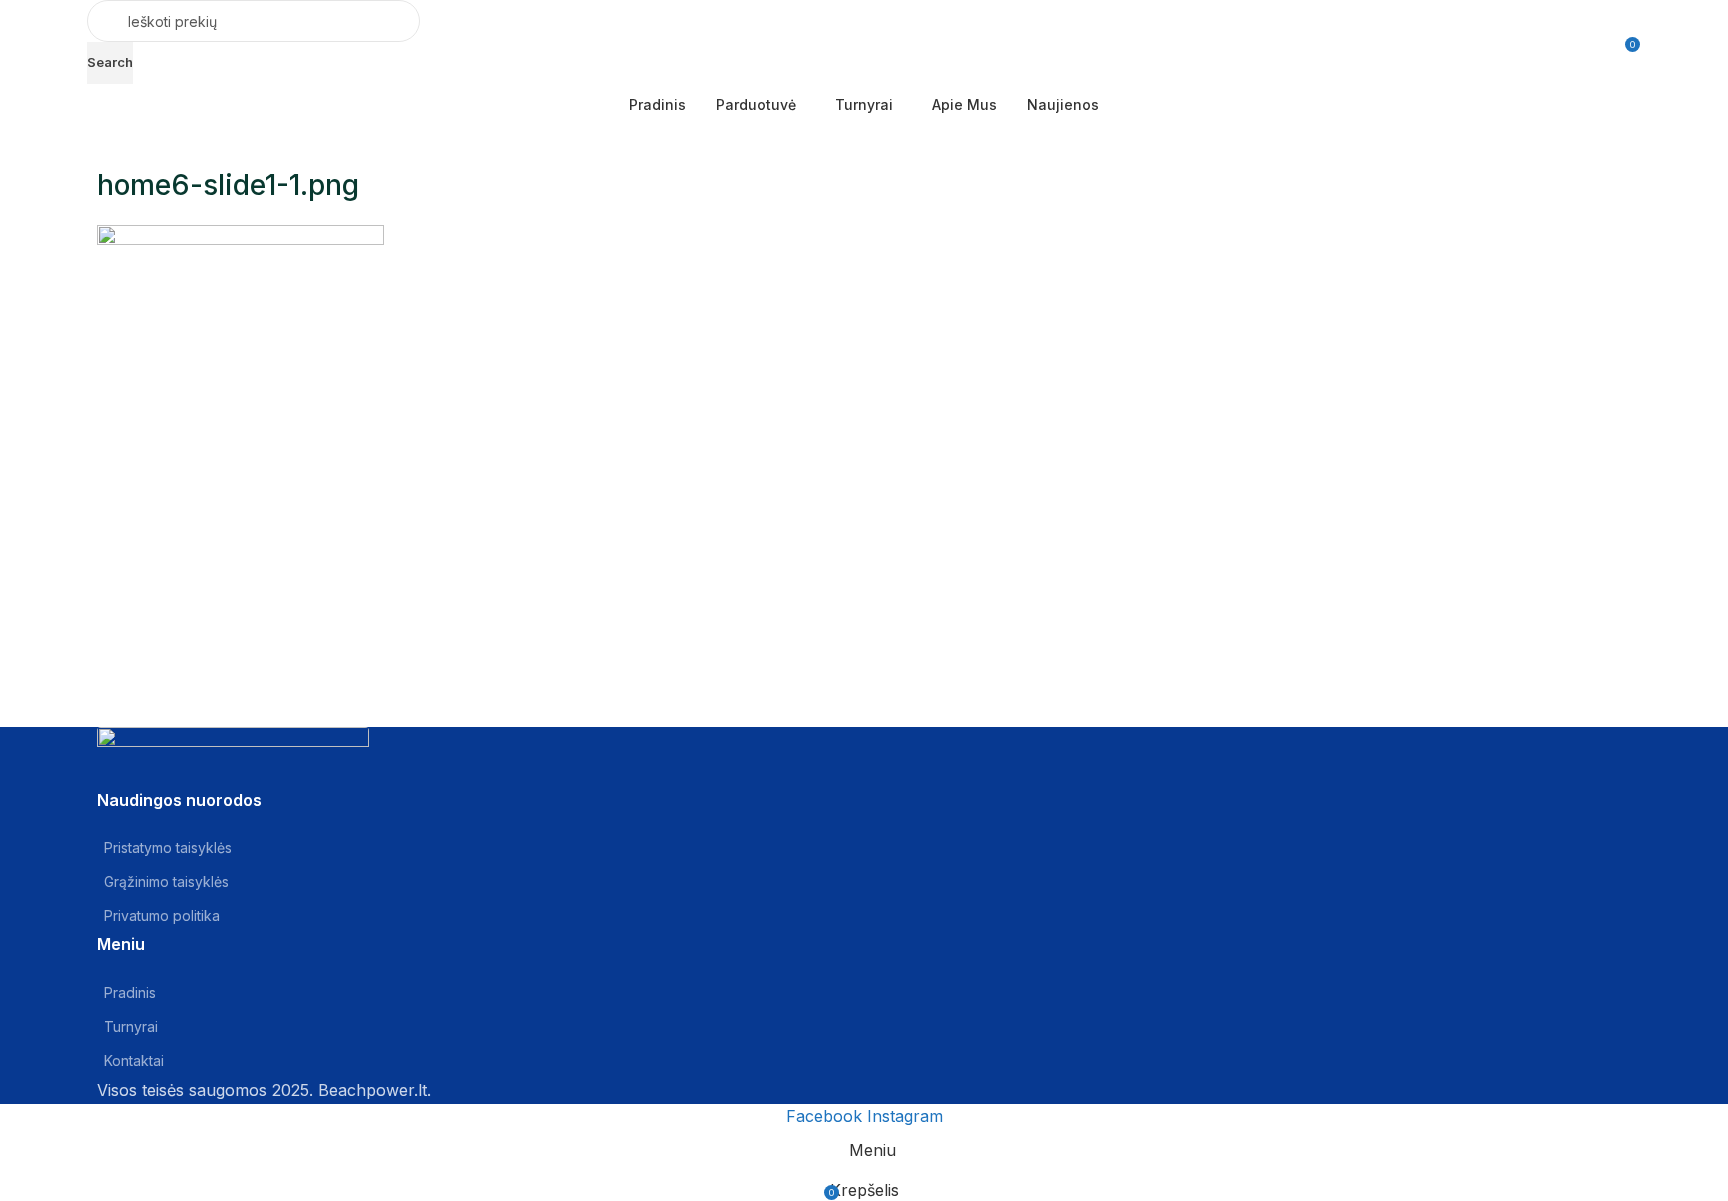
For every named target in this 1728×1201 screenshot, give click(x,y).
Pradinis (130, 992)
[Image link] (233, 756)
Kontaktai (134, 1060)
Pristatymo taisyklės (168, 847)
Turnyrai (131, 1026)
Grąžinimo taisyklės (166, 881)
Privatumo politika (162, 915)
